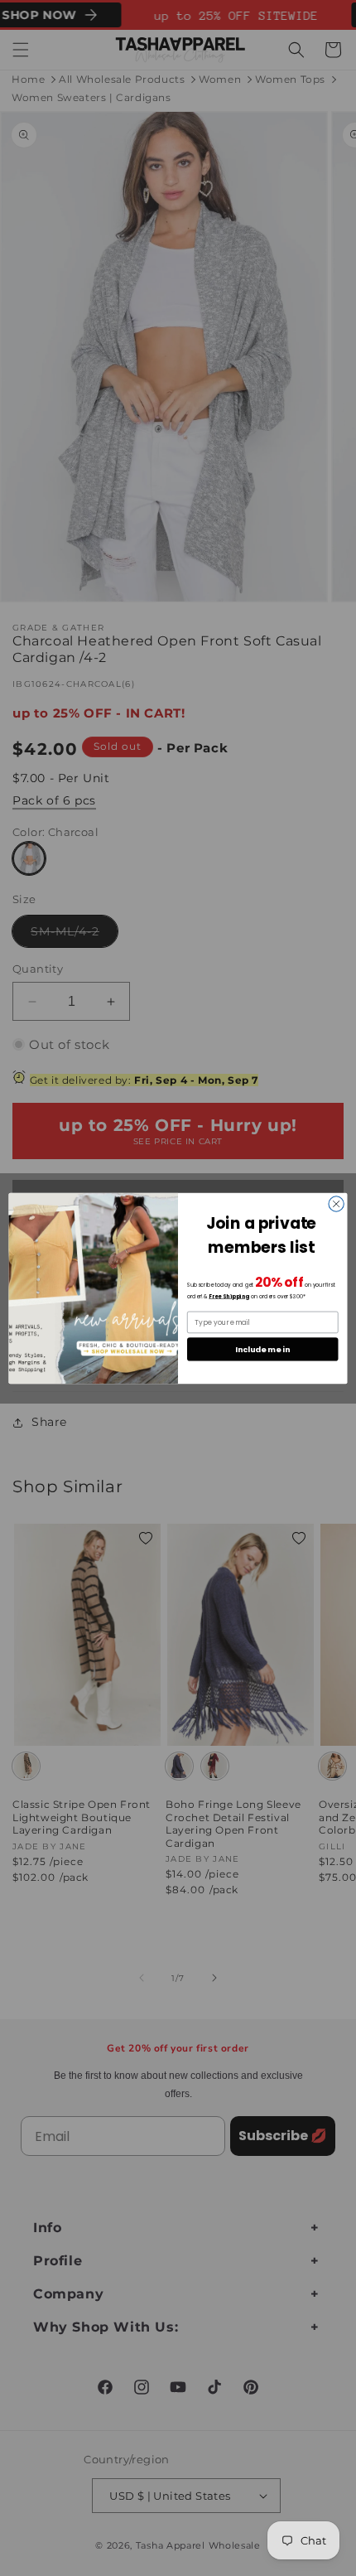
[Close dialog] (336, 1203)
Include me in (262, 1348)
